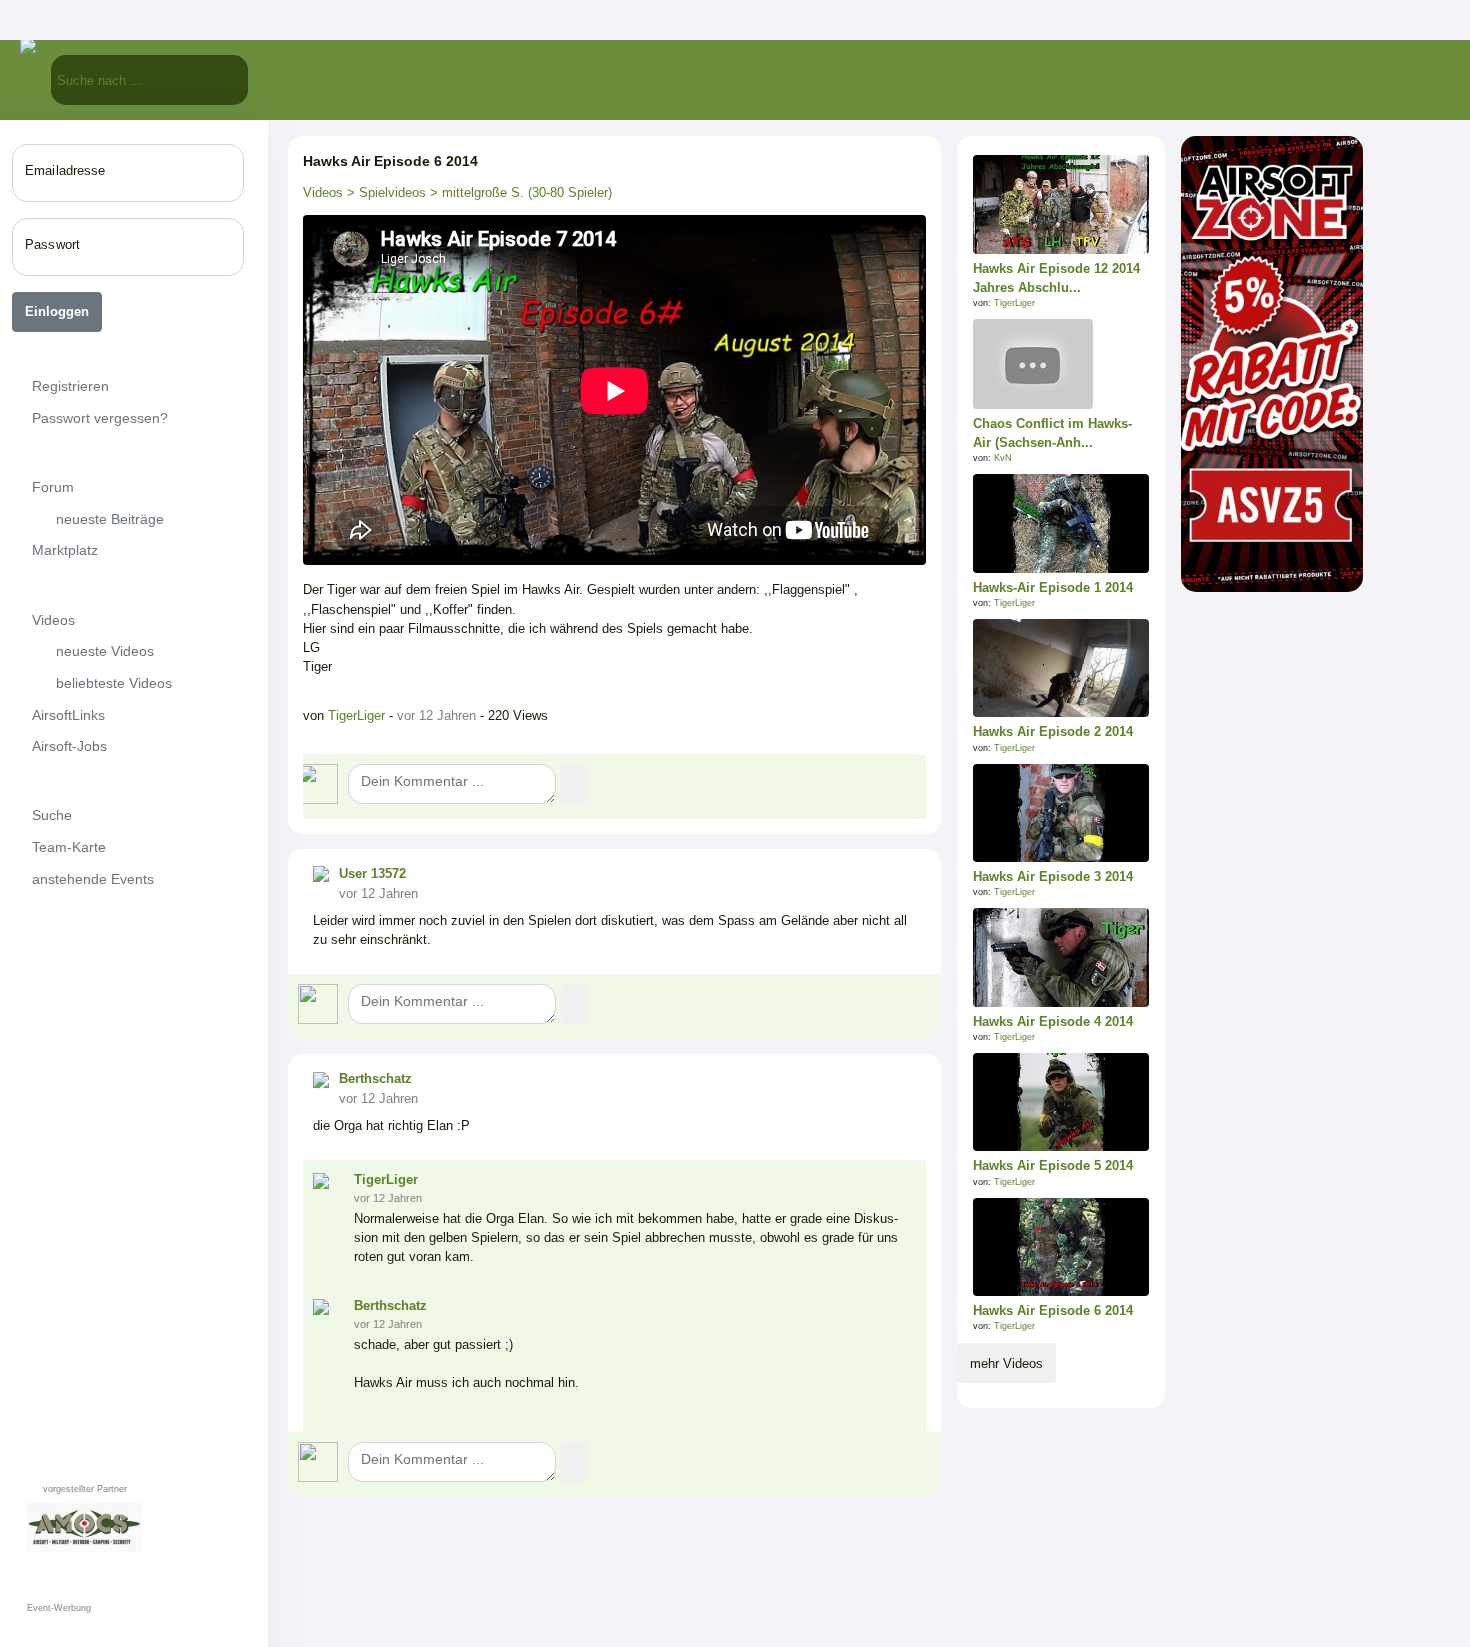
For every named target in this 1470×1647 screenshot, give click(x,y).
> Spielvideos (384, 192)
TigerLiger (358, 715)
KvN (1003, 458)
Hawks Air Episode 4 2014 (1053, 1021)
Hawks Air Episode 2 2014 (1053, 731)
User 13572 (372, 873)
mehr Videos (1006, 1363)
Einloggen (57, 311)
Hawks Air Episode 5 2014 (1053, 1165)
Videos (323, 192)
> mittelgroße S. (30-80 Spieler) (519, 192)
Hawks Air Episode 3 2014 (1053, 876)
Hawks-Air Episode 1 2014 (1053, 587)
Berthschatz (375, 1078)
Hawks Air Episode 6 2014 (1053, 1310)
